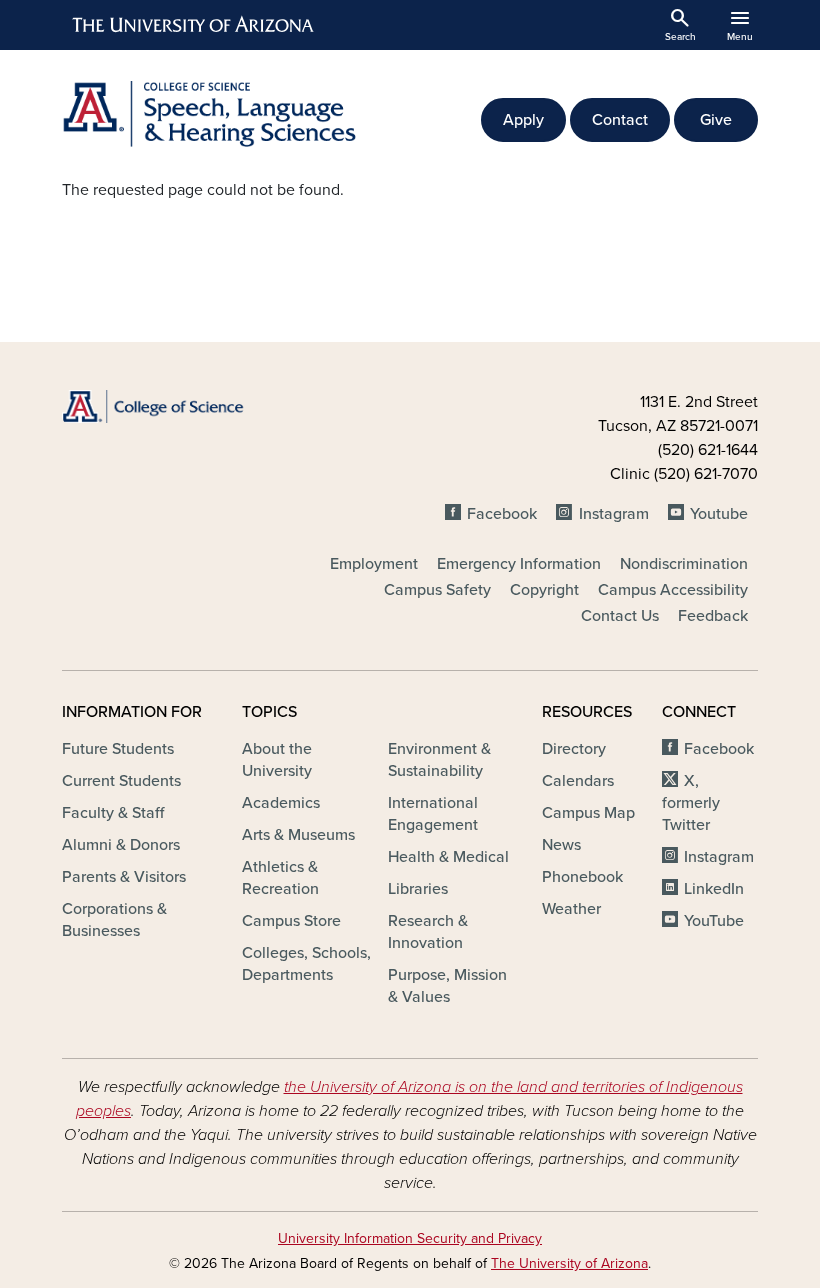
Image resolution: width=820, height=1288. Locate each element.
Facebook (502, 514)
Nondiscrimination (684, 564)
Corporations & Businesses (114, 920)
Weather (571, 909)
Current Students (121, 781)
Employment (374, 564)
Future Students (118, 749)
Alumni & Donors (121, 845)
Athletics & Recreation (280, 878)
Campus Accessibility (673, 590)
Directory (574, 749)
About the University (277, 760)
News (561, 845)
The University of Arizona (569, 1263)
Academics (281, 803)
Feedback (713, 616)
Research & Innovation (428, 932)
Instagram (613, 514)
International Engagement (433, 814)
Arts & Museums (298, 835)
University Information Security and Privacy (410, 1238)
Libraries (418, 889)
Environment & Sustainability (439, 760)
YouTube (714, 921)
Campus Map (588, 813)
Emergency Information (519, 564)
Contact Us (620, 616)
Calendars (578, 781)
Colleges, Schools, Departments (306, 964)
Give (716, 120)
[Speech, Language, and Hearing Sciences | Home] (230, 114)
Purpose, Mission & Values (447, 986)
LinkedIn (714, 889)
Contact (620, 120)
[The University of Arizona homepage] (194, 25)
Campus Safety (437, 590)
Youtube (719, 514)
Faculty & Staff (113, 813)
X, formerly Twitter (691, 803)
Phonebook (582, 877)
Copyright (544, 590)
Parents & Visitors (124, 877)
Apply (523, 120)
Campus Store (291, 921)
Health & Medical (448, 857)
